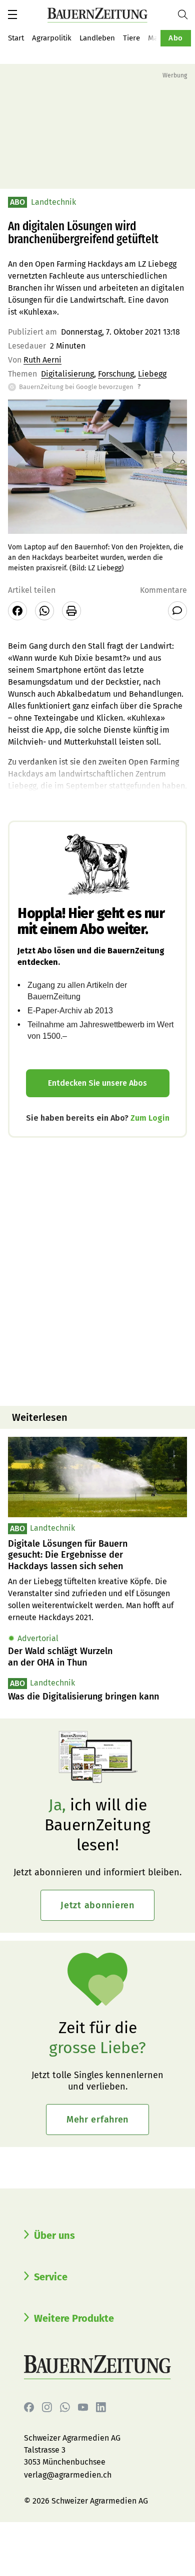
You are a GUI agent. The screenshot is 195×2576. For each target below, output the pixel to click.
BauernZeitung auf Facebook (29, 2407)
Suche (186, 14)
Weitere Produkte (74, 2318)
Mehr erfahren (97, 2120)
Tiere (131, 38)
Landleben (97, 38)
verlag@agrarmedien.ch (68, 2475)
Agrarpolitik (52, 38)
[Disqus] (97, 1271)
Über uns (54, 2235)
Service (51, 2277)
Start (16, 38)
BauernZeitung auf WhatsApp (65, 2407)
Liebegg (152, 374)
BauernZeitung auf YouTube (83, 2407)
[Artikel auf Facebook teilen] (17, 611)
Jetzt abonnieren (97, 1905)
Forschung (116, 374)
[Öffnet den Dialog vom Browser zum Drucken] (71, 611)
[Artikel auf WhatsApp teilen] (44, 611)
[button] (12, 14)
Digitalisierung (67, 374)
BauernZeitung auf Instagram (47, 2407)
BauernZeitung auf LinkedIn (101, 2407)
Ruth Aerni (42, 360)
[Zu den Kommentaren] (177, 611)
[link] (97, 1555)
